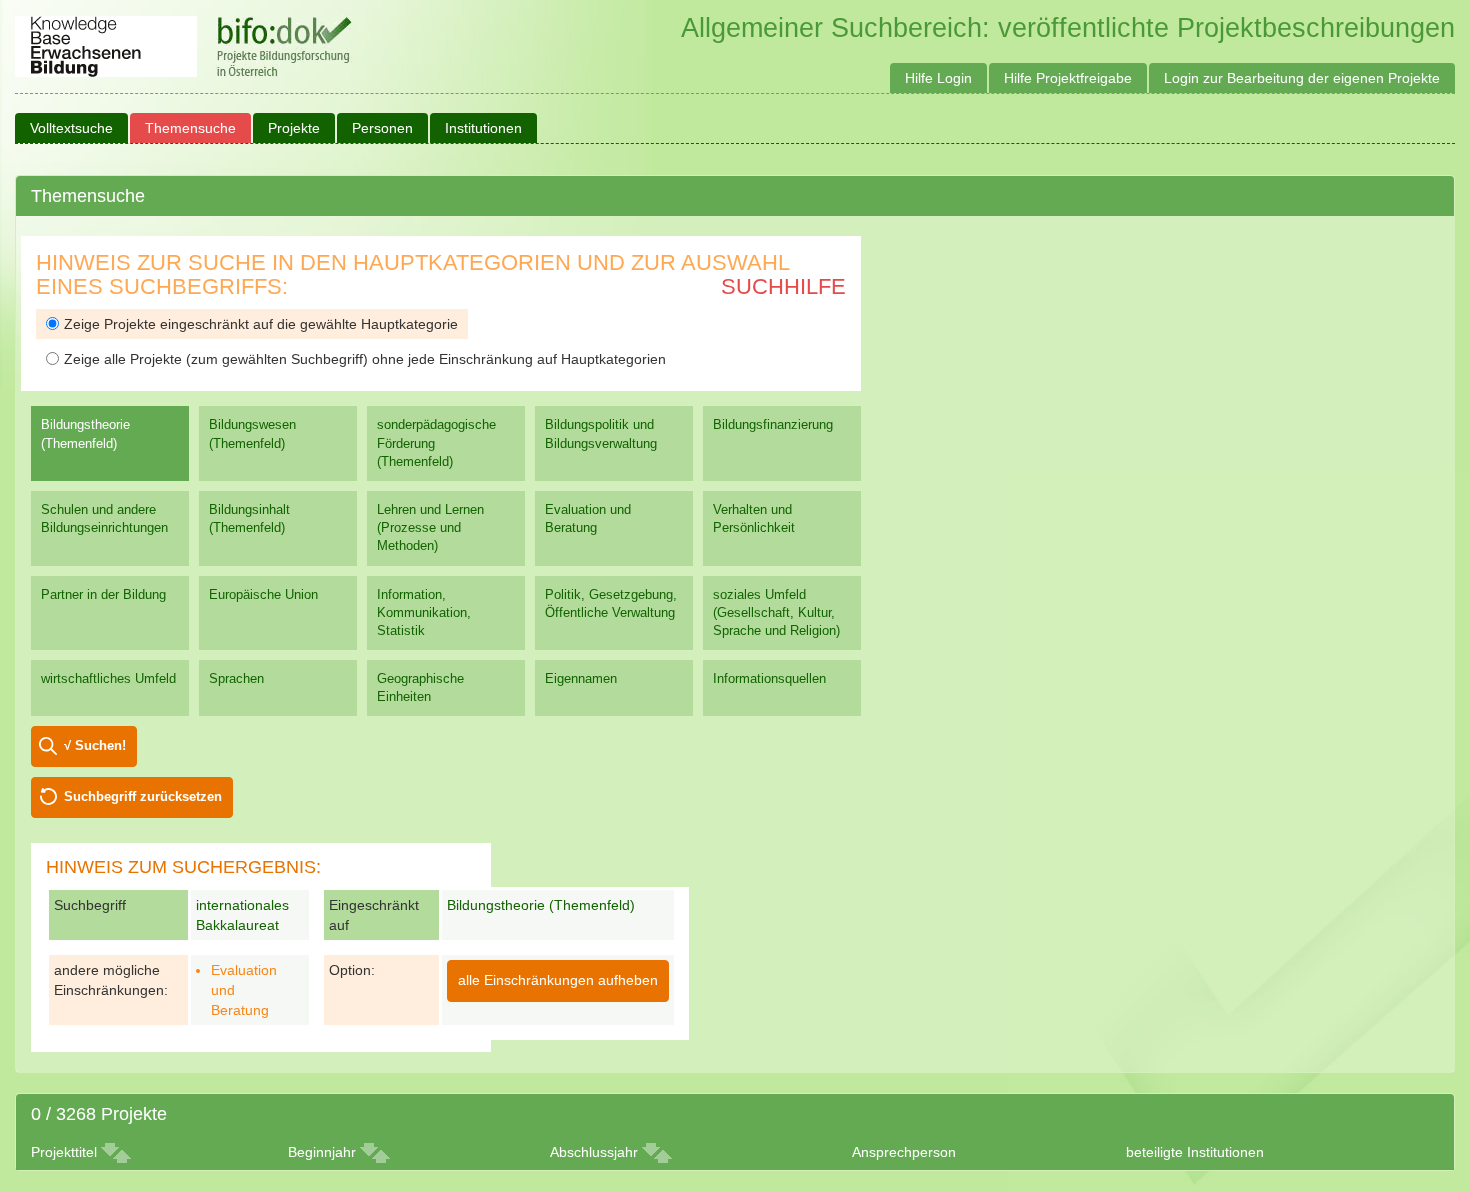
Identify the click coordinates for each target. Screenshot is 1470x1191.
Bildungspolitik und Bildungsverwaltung (601, 433)
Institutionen (483, 128)
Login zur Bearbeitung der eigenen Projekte (1302, 78)
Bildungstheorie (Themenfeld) (85, 433)
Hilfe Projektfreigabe (1068, 78)
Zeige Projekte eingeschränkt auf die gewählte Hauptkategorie (261, 324)
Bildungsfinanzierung (773, 424)
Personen (382, 128)
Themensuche (190, 128)
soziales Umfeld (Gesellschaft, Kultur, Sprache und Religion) (776, 612)
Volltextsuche (71, 128)
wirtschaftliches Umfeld (108, 678)
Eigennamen (581, 678)
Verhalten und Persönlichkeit (754, 518)
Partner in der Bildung (103, 594)
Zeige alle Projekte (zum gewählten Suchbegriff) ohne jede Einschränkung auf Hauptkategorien (365, 359)
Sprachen (236, 678)
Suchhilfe (783, 286)
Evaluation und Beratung (588, 518)
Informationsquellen (769, 678)
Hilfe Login (938, 78)
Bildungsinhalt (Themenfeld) (249, 518)
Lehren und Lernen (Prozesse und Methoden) (430, 527)
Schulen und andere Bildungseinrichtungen (104, 518)
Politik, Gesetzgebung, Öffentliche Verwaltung (611, 603)
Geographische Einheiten (420, 687)
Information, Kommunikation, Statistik (424, 612)
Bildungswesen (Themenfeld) (252, 433)
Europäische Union (263, 594)
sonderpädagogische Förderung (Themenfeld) (436, 442)
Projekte (294, 128)
